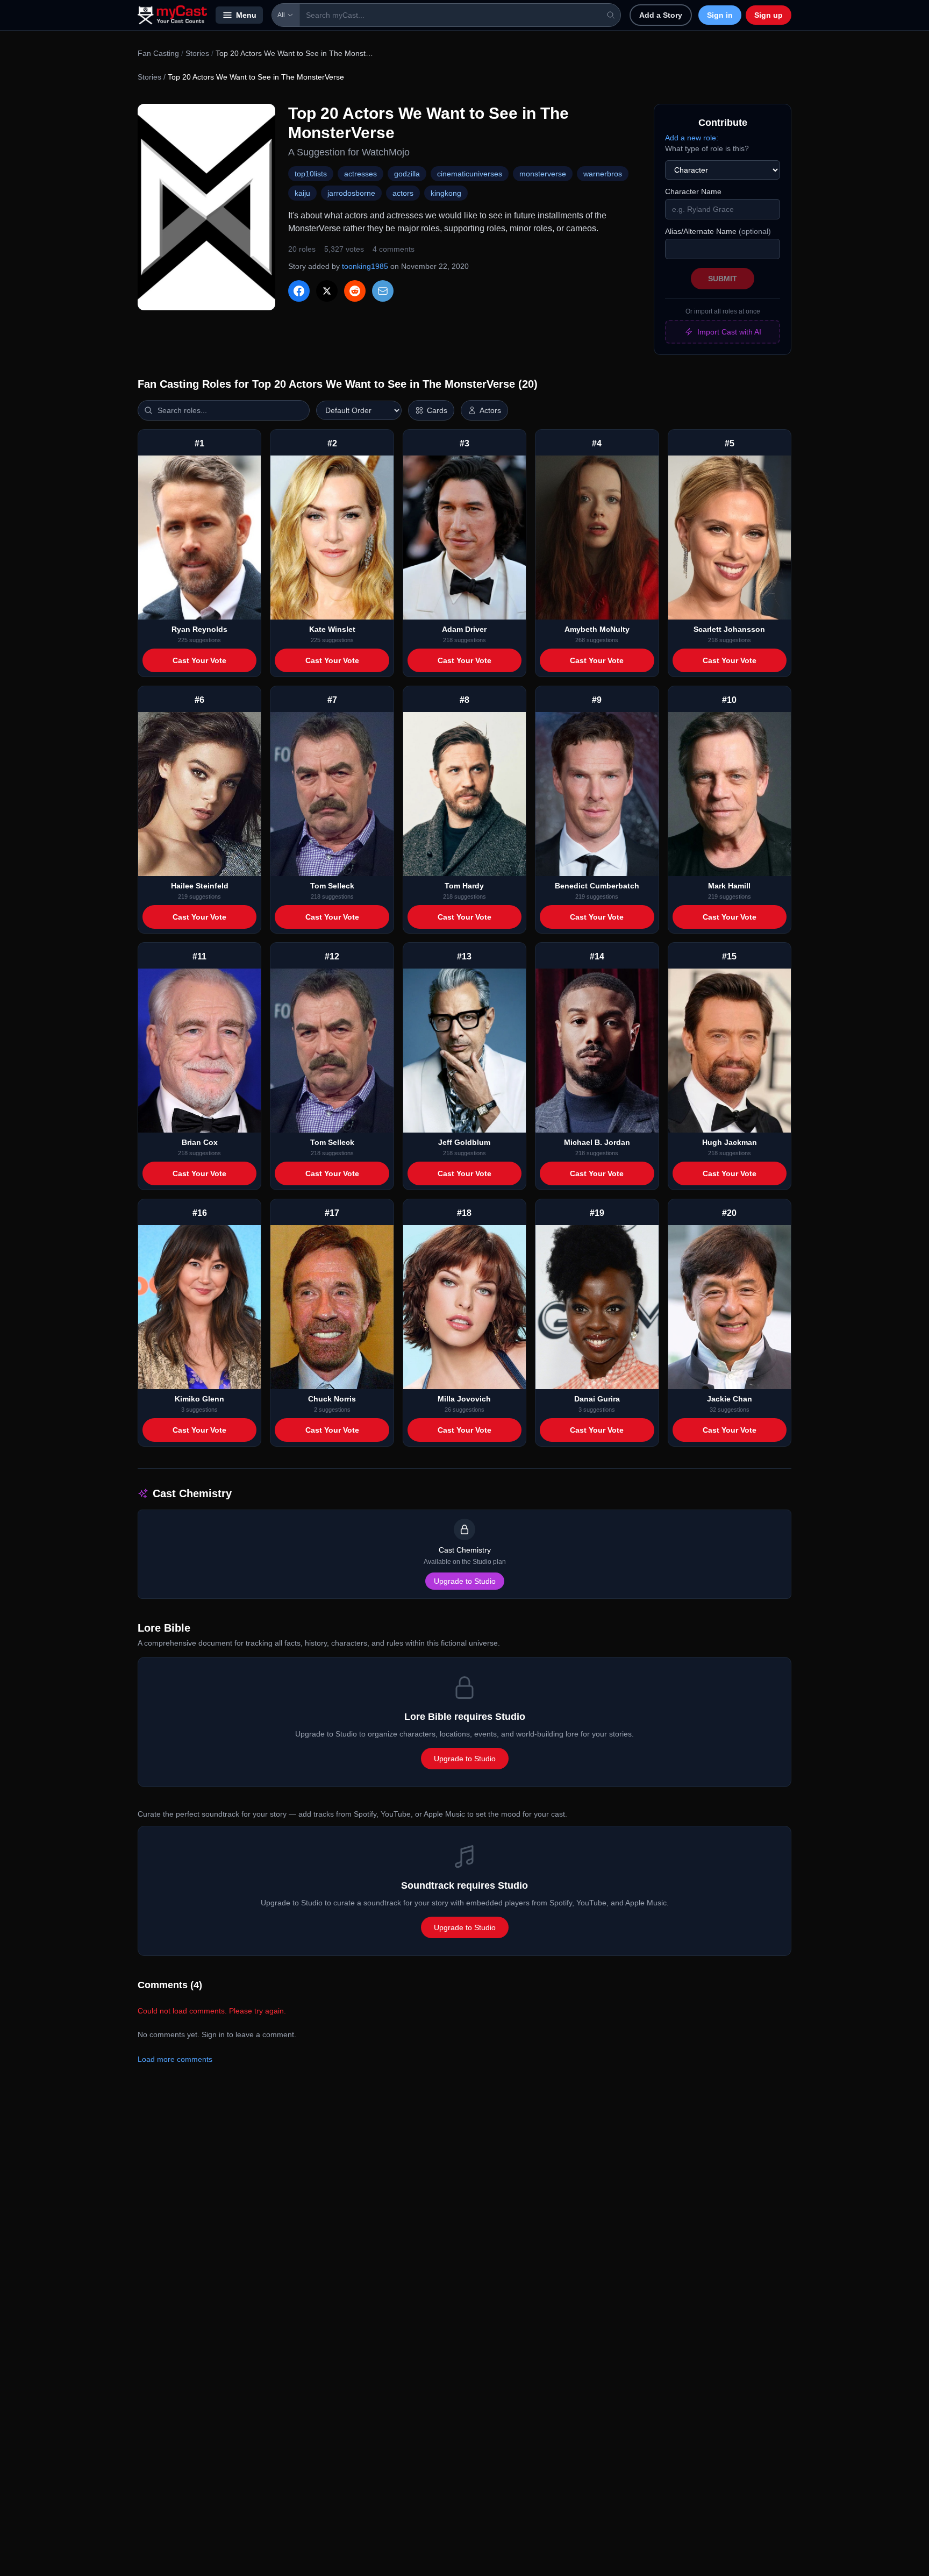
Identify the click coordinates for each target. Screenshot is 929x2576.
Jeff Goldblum (464, 1142)
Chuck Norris (332, 1399)
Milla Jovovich (464, 1399)
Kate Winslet (332, 629)
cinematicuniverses (470, 174)
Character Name (693, 191)
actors (403, 193)
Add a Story (661, 15)
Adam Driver (464, 629)
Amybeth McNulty (597, 629)
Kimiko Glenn (199, 1399)
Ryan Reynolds (199, 629)
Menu (246, 15)
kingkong (446, 193)
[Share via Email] (383, 291)
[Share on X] (327, 291)
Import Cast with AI (729, 332)
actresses (360, 174)
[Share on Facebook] (299, 291)
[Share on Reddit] (355, 291)
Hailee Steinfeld (200, 886)
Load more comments (175, 2059)
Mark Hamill (729, 886)
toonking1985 (365, 266)
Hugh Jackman (730, 1142)
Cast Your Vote (199, 660)
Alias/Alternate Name (718, 231)
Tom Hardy (464, 886)
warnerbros (603, 174)
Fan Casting (158, 53)
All (281, 15)
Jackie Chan (730, 1399)
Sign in (720, 15)
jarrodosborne (351, 193)
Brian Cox (200, 1142)
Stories (197, 53)
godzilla (407, 174)
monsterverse (543, 174)
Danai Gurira (597, 1399)
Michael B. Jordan (597, 1142)
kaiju (302, 193)
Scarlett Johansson (729, 629)
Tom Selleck (332, 886)
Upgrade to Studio (465, 1581)
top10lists (311, 174)
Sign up (769, 15)
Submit (723, 279)
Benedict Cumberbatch (597, 886)
